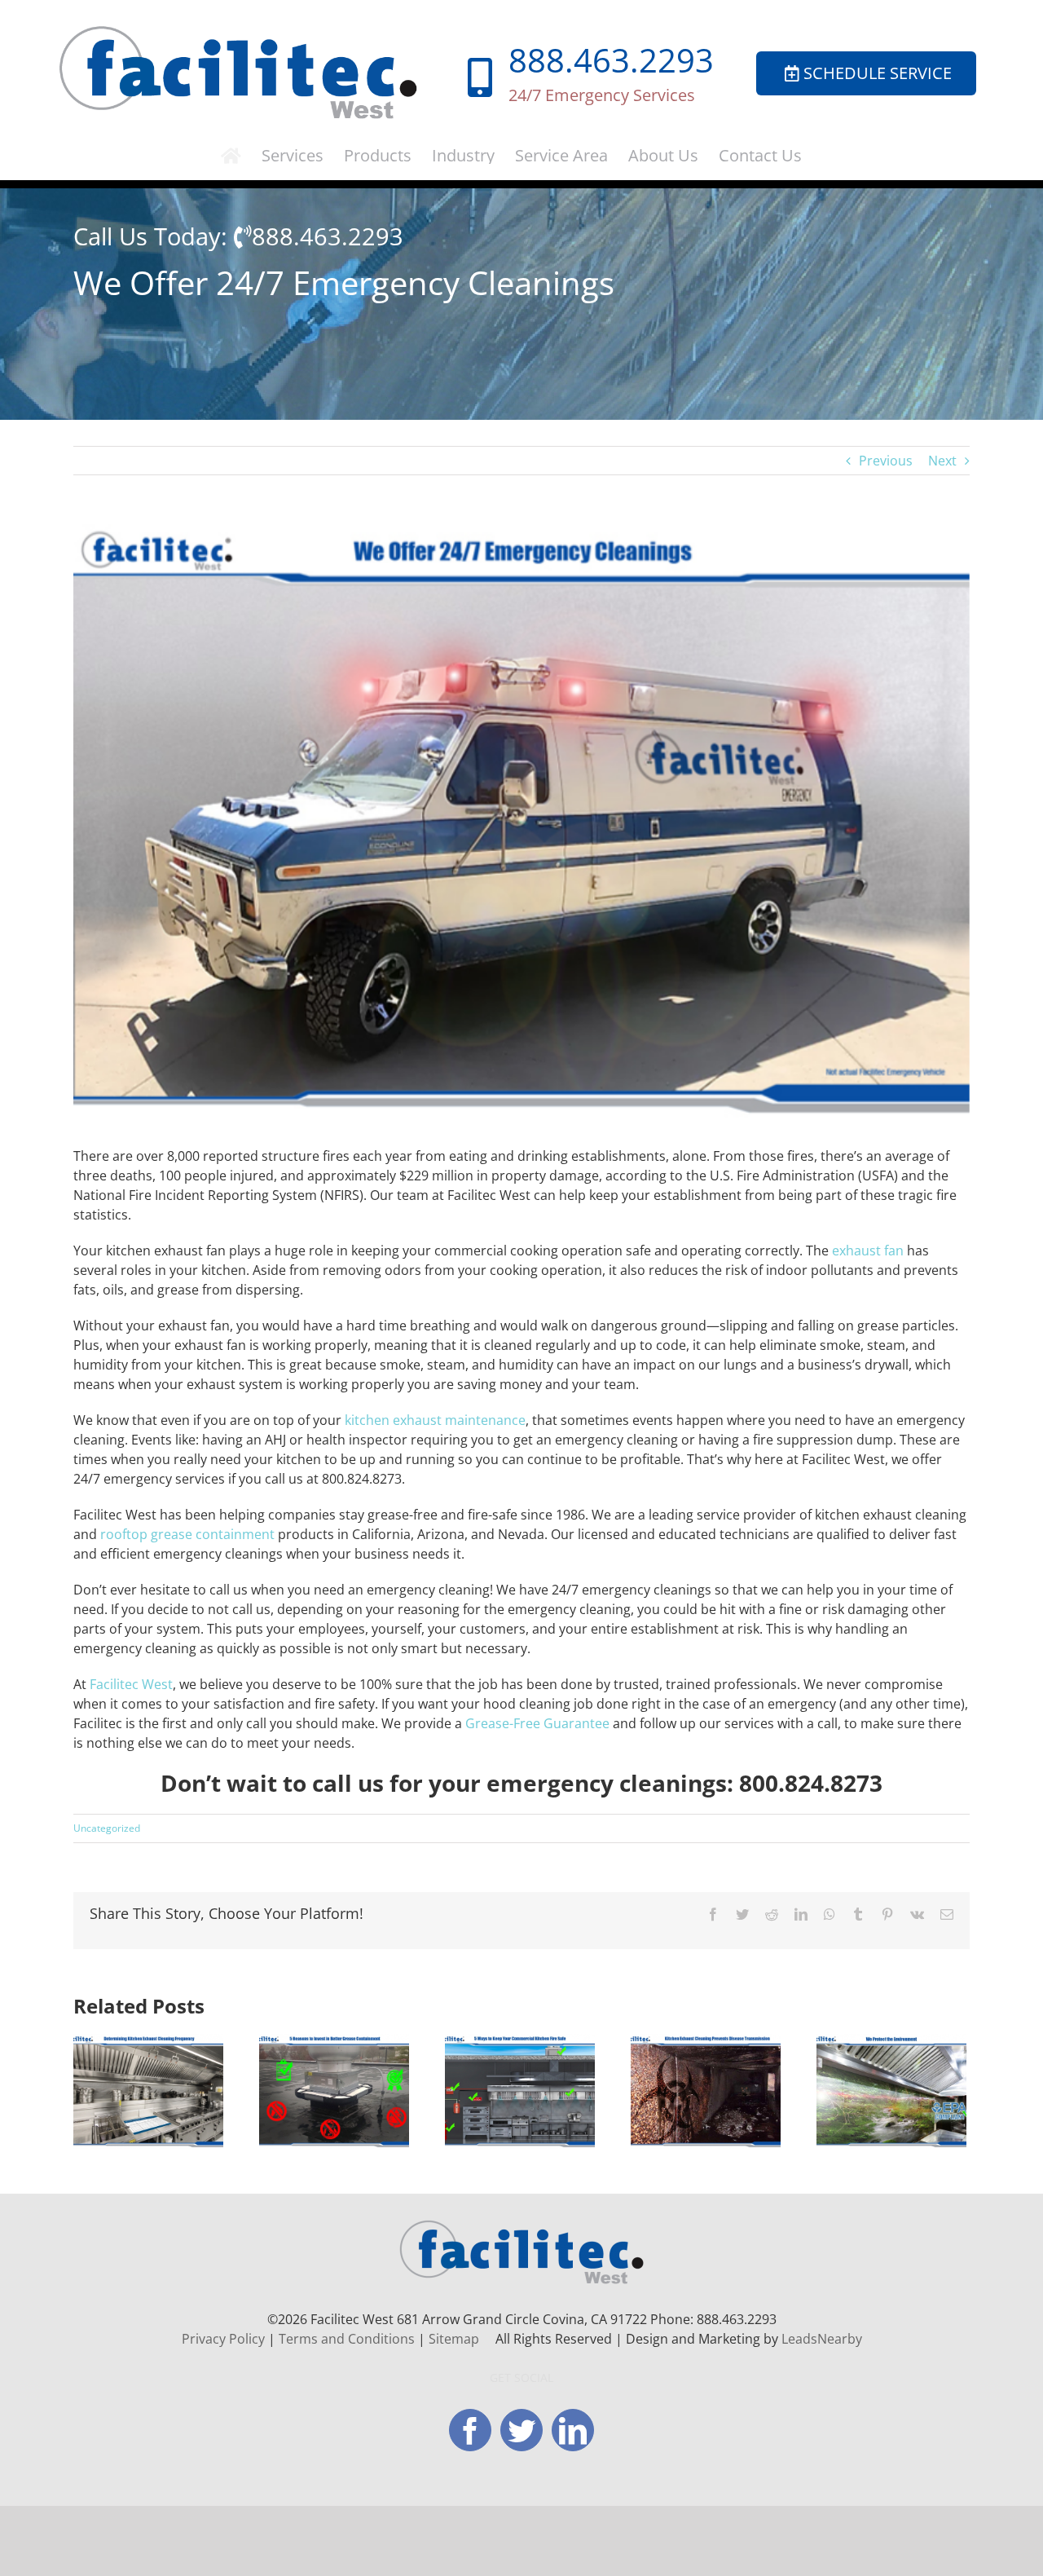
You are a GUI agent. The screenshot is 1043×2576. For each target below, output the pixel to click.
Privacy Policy (223, 2339)
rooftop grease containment (187, 1534)
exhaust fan (868, 1251)
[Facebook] (470, 2430)
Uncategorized (107, 1828)
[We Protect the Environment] (891, 2090)
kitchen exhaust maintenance (435, 1420)
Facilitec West (131, 1684)
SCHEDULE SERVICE (878, 73)
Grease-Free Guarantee (537, 1723)
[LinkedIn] (573, 2430)
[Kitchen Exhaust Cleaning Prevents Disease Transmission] (706, 2090)
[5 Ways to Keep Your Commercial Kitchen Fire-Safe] (520, 2090)
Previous (886, 461)
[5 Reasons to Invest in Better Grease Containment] (334, 2090)
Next (942, 461)
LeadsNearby (822, 2339)
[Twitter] (521, 2430)
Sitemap (454, 2339)
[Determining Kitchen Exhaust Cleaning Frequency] (148, 2090)
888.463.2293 (611, 60)
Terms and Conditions (347, 2339)
